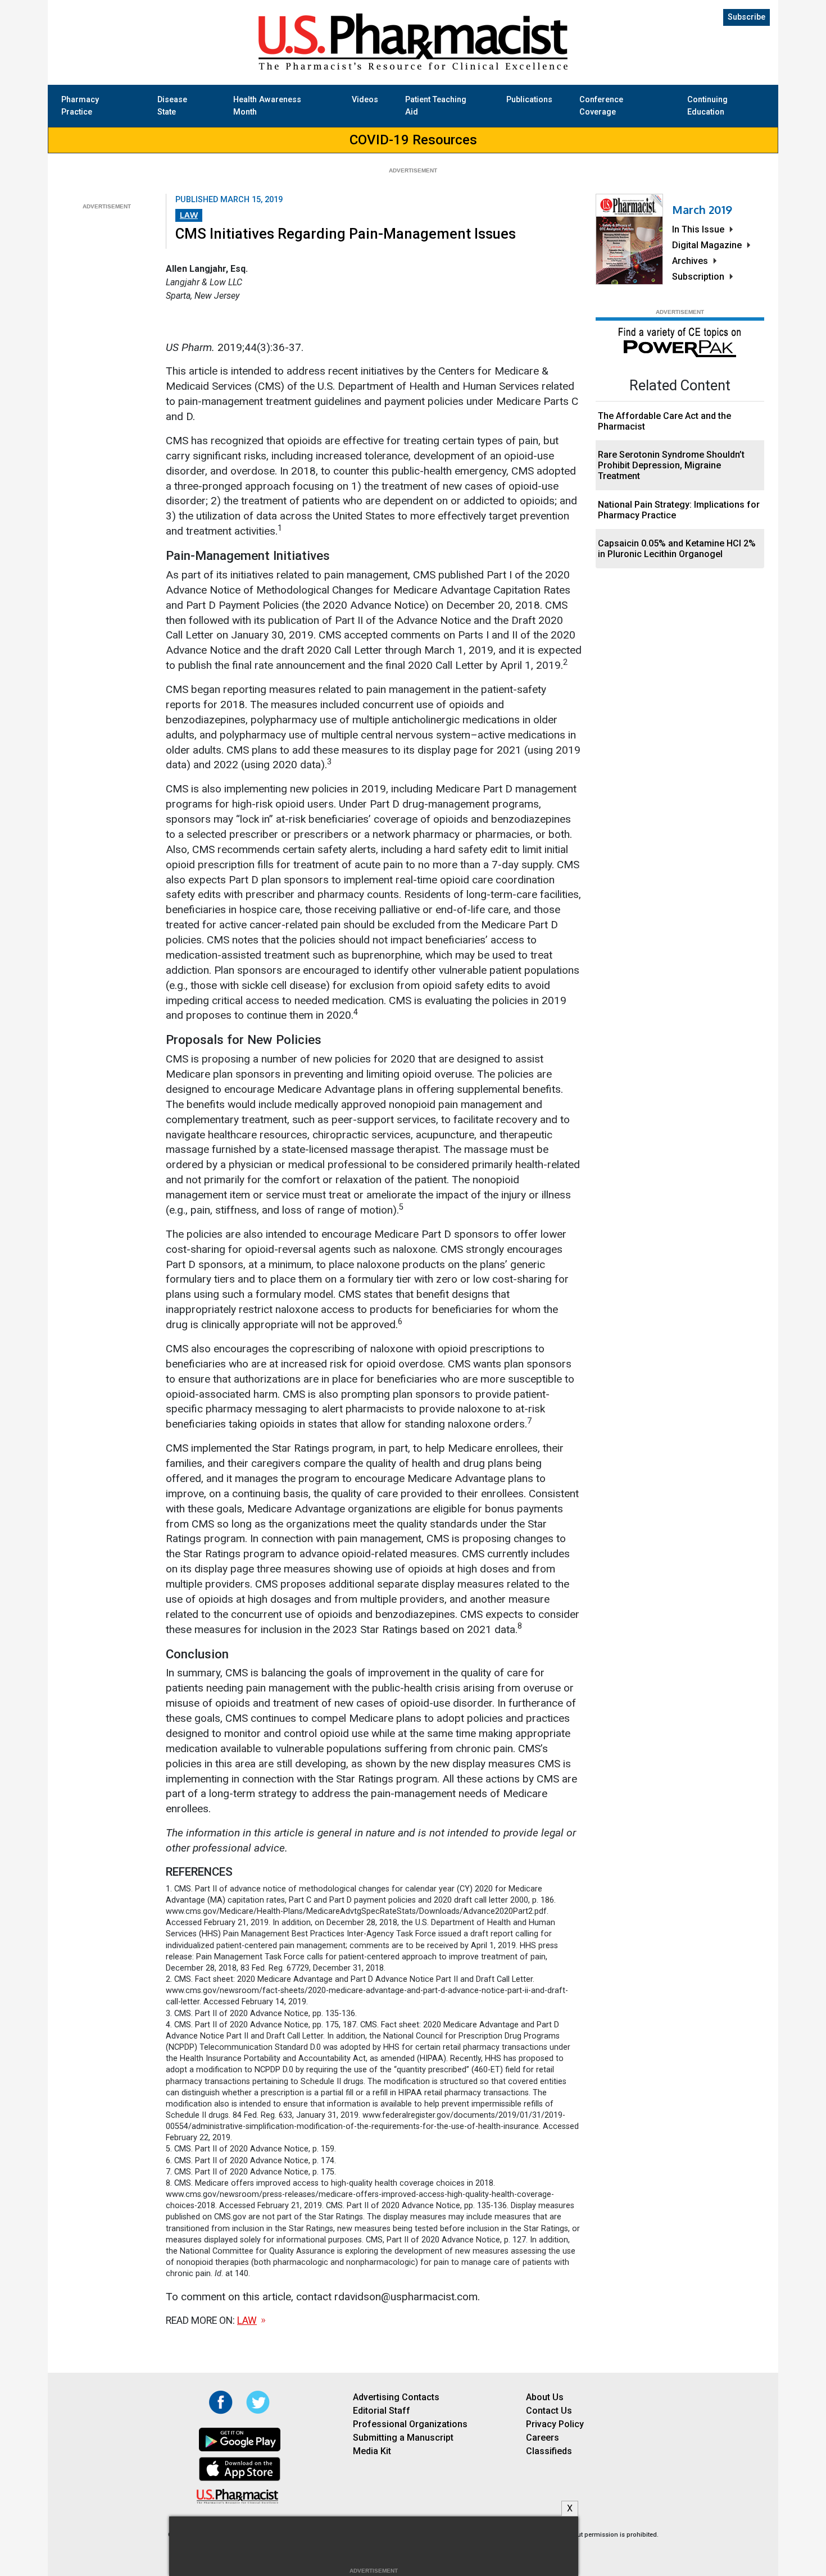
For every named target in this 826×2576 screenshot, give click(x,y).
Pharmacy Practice (80, 106)
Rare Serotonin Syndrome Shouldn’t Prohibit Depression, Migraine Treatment (671, 465)
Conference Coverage (601, 106)
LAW (189, 215)
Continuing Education (707, 106)
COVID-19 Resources (413, 140)
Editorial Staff (382, 2411)
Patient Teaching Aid (436, 106)
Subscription (698, 277)
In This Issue (698, 229)
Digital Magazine (707, 245)
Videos (365, 100)
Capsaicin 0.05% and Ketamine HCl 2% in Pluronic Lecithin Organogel (677, 549)
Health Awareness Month (267, 106)
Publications (529, 100)
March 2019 (702, 209)
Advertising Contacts (396, 2397)
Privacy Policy (555, 2424)
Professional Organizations (410, 2424)
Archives (690, 261)
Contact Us (549, 2411)
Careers (543, 2438)
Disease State (172, 106)
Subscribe (746, 17)
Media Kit (372, 2451)
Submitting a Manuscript (403, 2438)
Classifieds (549, 2451)
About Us (545, 2397)
